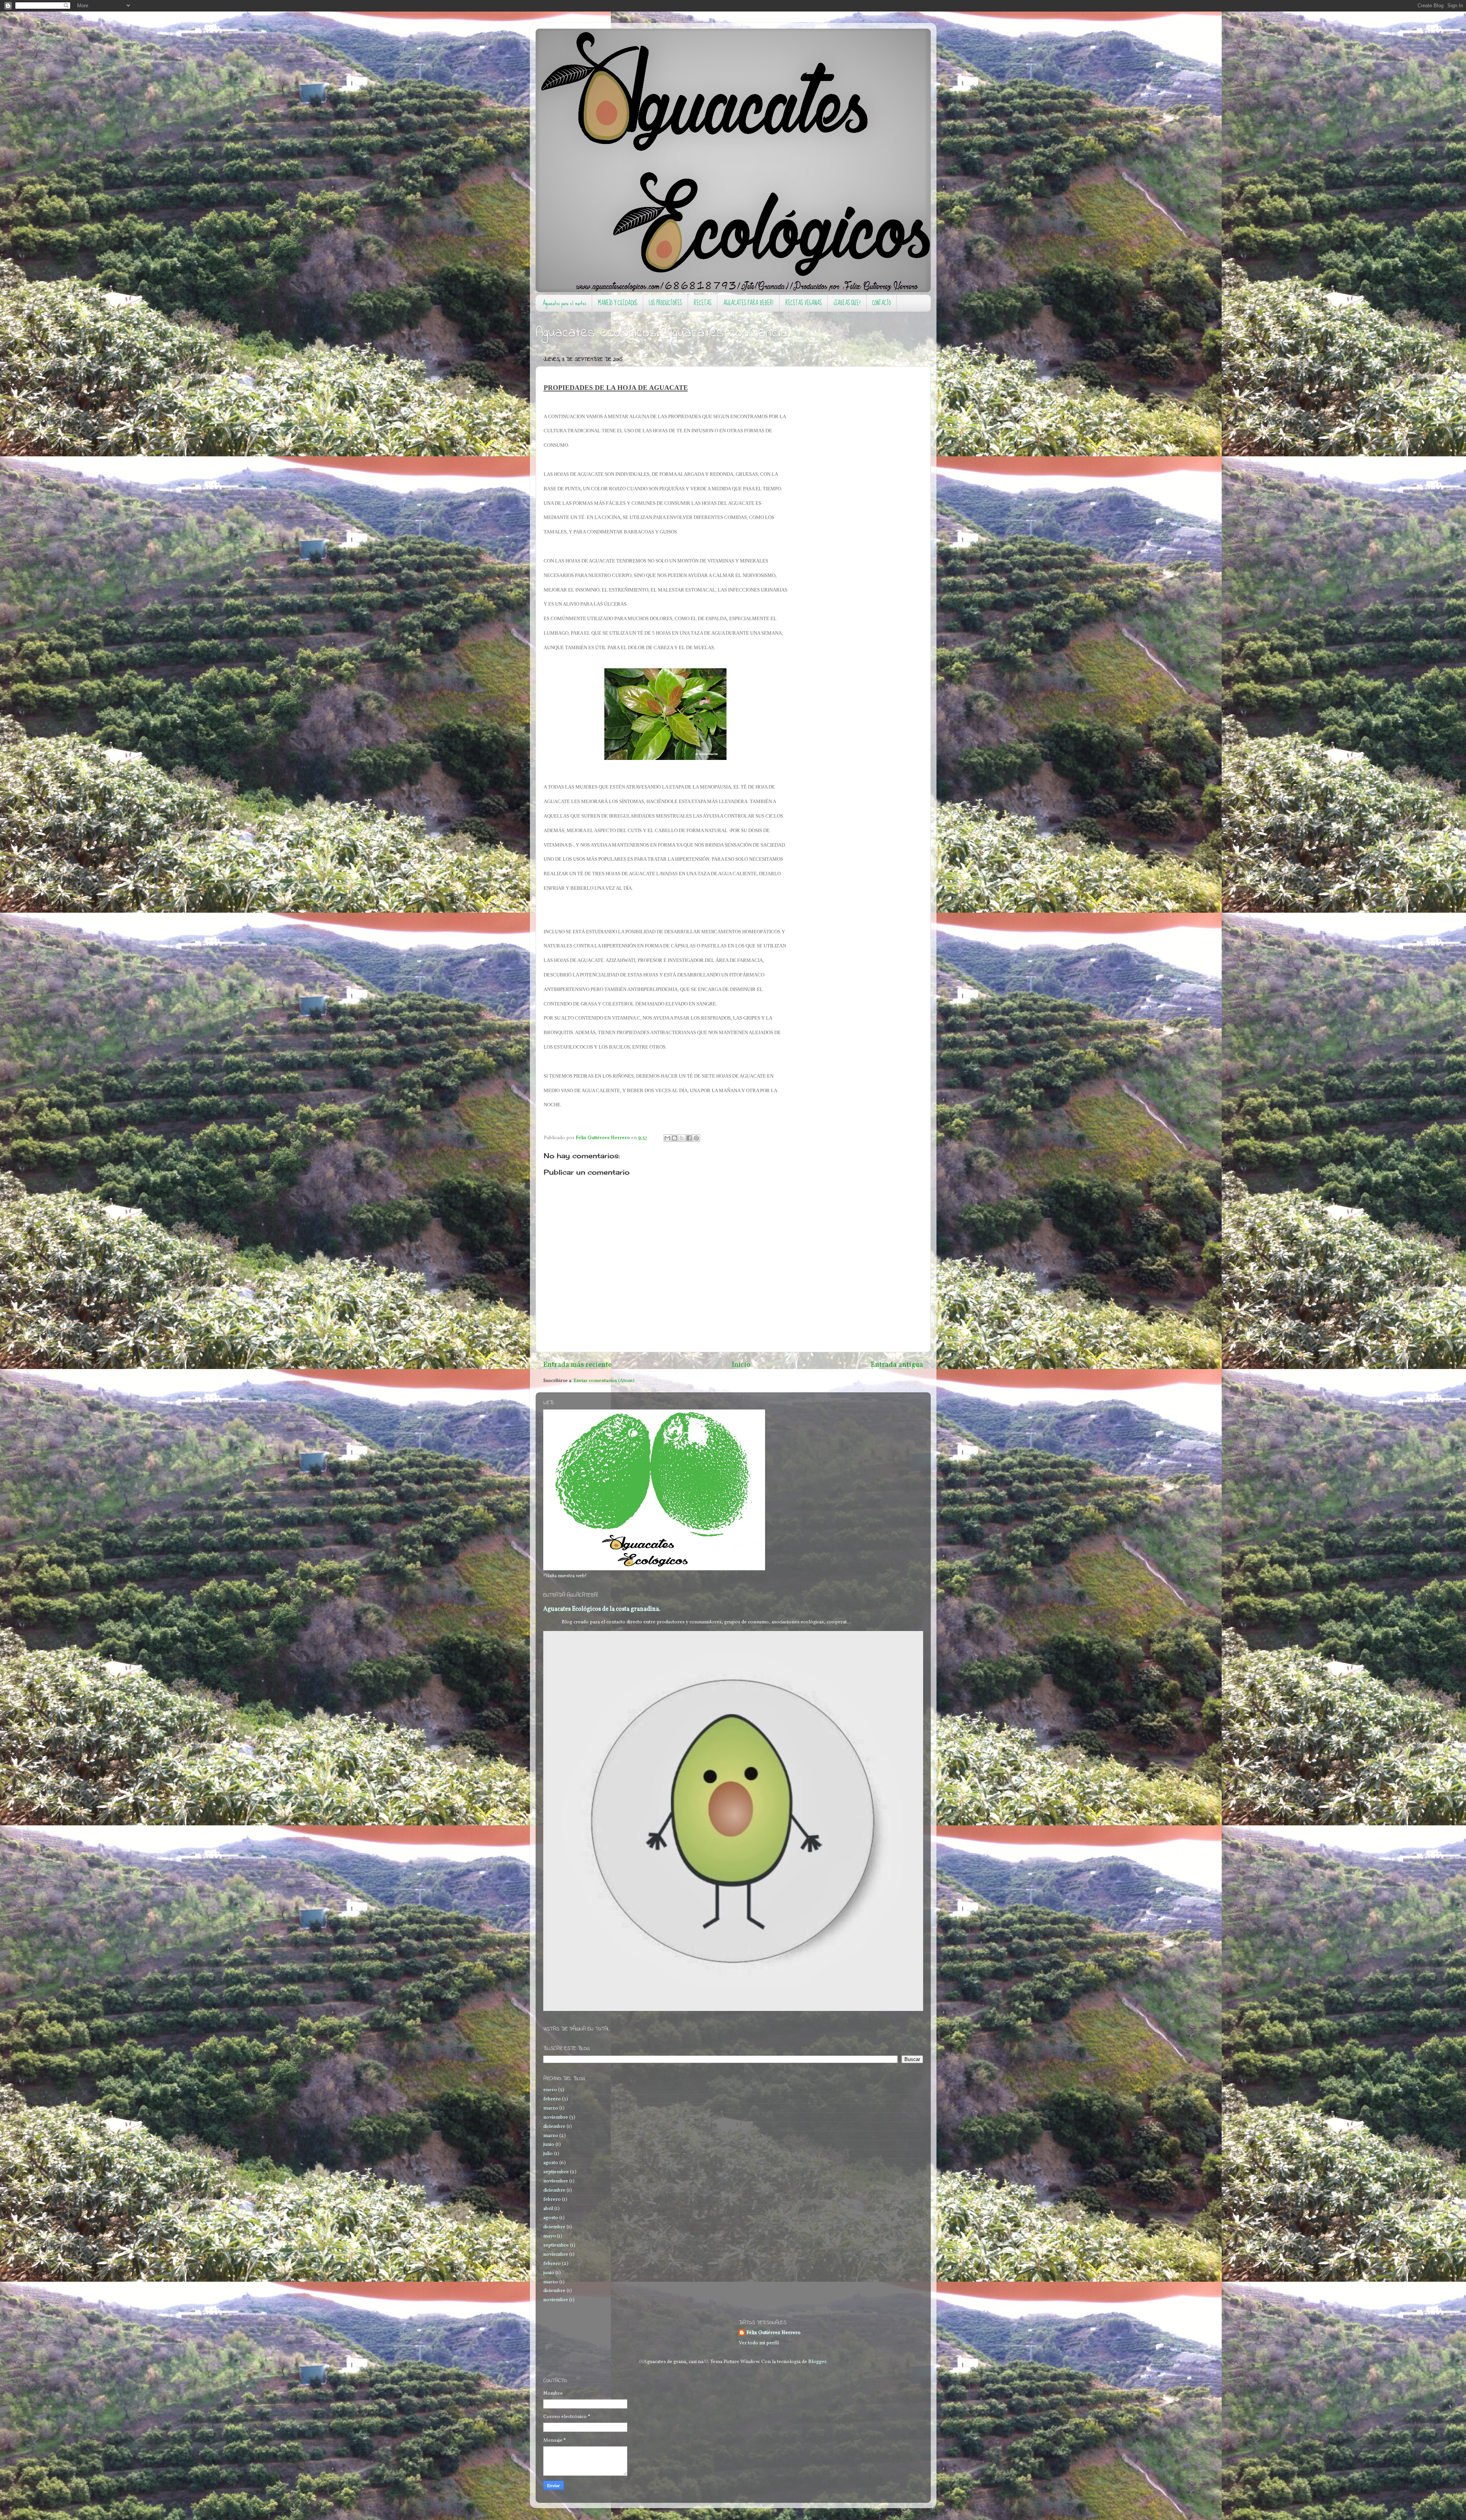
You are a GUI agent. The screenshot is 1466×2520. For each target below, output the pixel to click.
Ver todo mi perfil (759, 2343)
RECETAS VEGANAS (803, 303)
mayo (550, 2236)
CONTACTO (882, 303)
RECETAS (702, 303)
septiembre (556, 2172)
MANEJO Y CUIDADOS (618, 303)
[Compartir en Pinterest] (696, 1138)
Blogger (817, 2362)
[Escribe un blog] (675, 1138)
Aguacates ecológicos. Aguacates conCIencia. (663, 333)
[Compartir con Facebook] (689, 1138)
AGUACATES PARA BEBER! (748, 303)
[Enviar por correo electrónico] (667, 1138)
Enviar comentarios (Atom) (604, 1381)
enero (550, 2090)
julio (548, 2154)
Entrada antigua (897, 1365)
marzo (551, 2108)
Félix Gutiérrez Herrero (773, 2333)
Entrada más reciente (577, 1365)
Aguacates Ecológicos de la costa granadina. (602, 1609)
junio (549, 2144)
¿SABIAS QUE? (847, 303)
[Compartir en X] (682, 1138)
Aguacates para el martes (564, 303)
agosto (551, 2163)
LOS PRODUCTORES (665, 303)
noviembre (556, 2117)
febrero (552, 2099)
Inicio (741, 1365)
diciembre (554, 2126)
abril (548, 2209)
